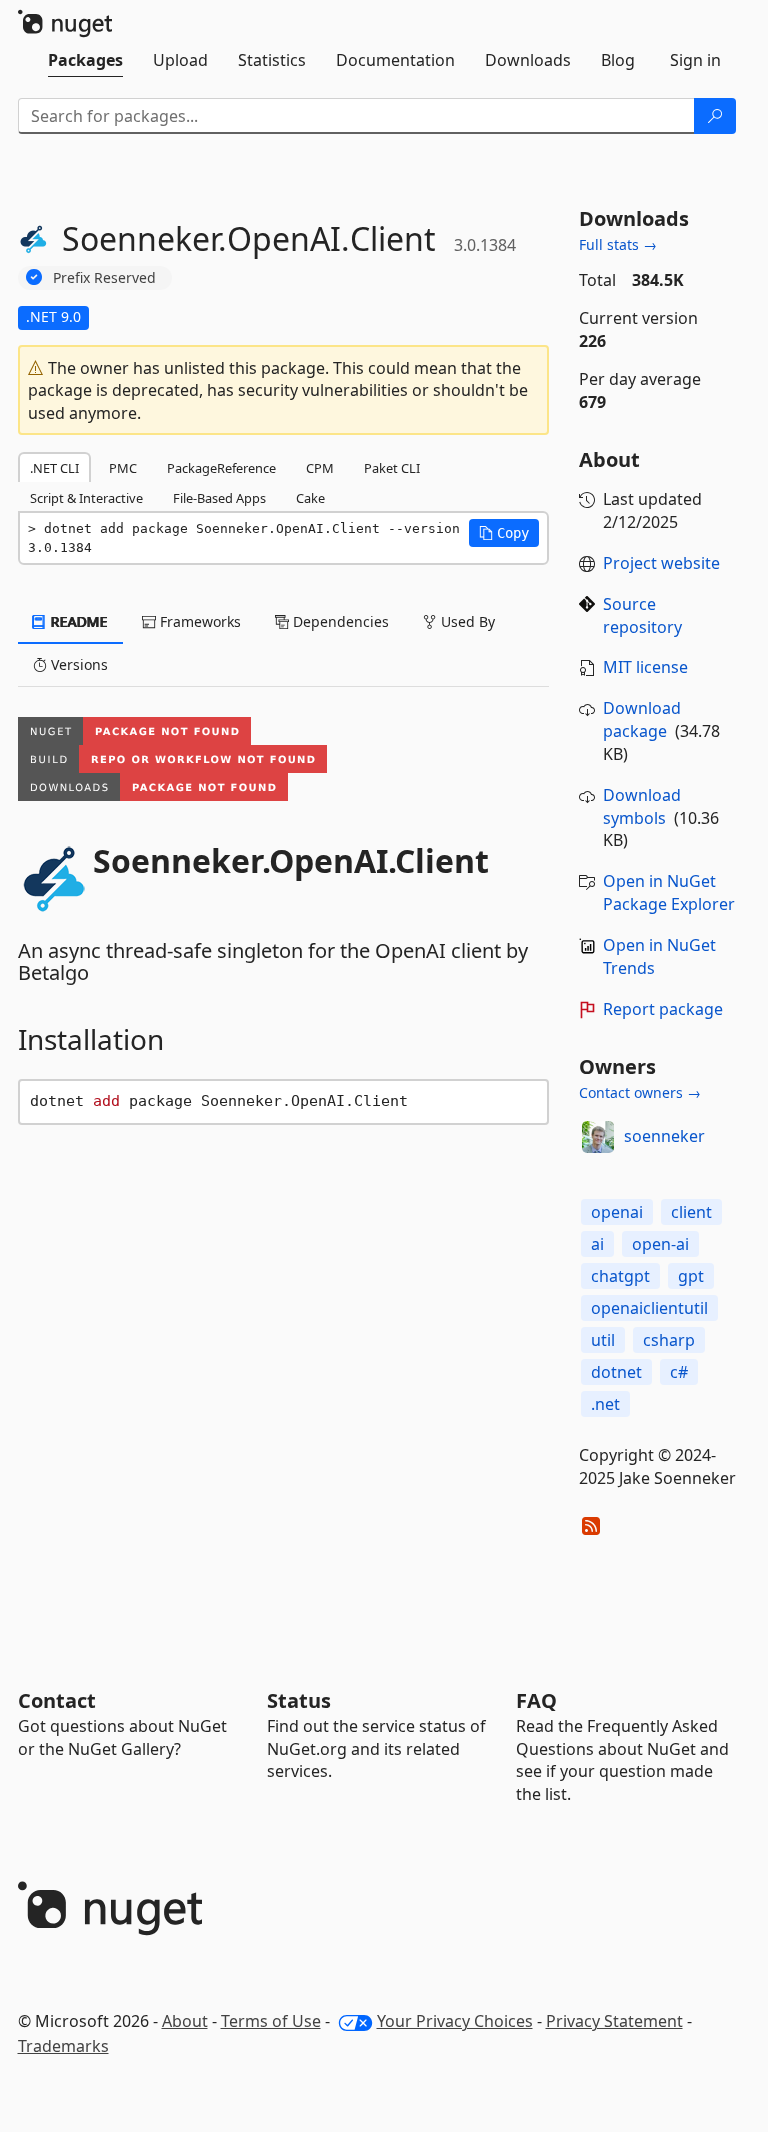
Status (299, 1700)
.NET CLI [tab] (54, 468)
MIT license (645, 667)
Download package (642, 719)
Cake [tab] (310, 498)
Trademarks (63, 2046)
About (185, 2021)
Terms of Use (271, 2021)
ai (597, 1244)
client (691, 1212)
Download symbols (642, 806)
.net (605, 1404)
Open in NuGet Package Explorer (669, 892)
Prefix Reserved (104, 277)
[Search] (715, 116)
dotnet (616, 1372)
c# (679, 1372)
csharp (669, 1340)
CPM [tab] (320, 468)
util (603, 1340)
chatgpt (620, 1276)
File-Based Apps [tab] (219, 498)
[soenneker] (598, 1137)
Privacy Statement (614, 2021)
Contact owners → (640, 1092)
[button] (504, 533)
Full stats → (618, 244)
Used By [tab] (466, 621)
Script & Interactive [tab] (86, 498)
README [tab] (77, 621)
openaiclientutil (649, 1308)
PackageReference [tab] (221, 468)
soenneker (664, 1136)
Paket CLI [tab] (392, 468)
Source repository (642, 615)
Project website (661, 563)
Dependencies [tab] (339, 621)
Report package (663, 1009)
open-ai (660, 1244)
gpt (691, 1276)
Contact (57, 1700)
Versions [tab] (77, 664)
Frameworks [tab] (198, 621)
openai (617, 1212)
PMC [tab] (123, 468)
